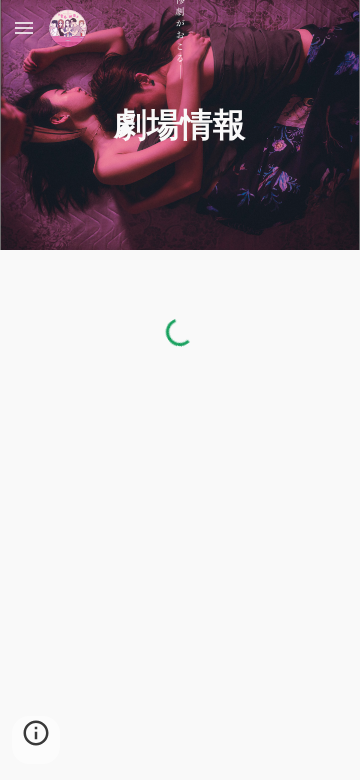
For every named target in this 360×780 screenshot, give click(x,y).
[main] (180, 125)
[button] (24, 27)
